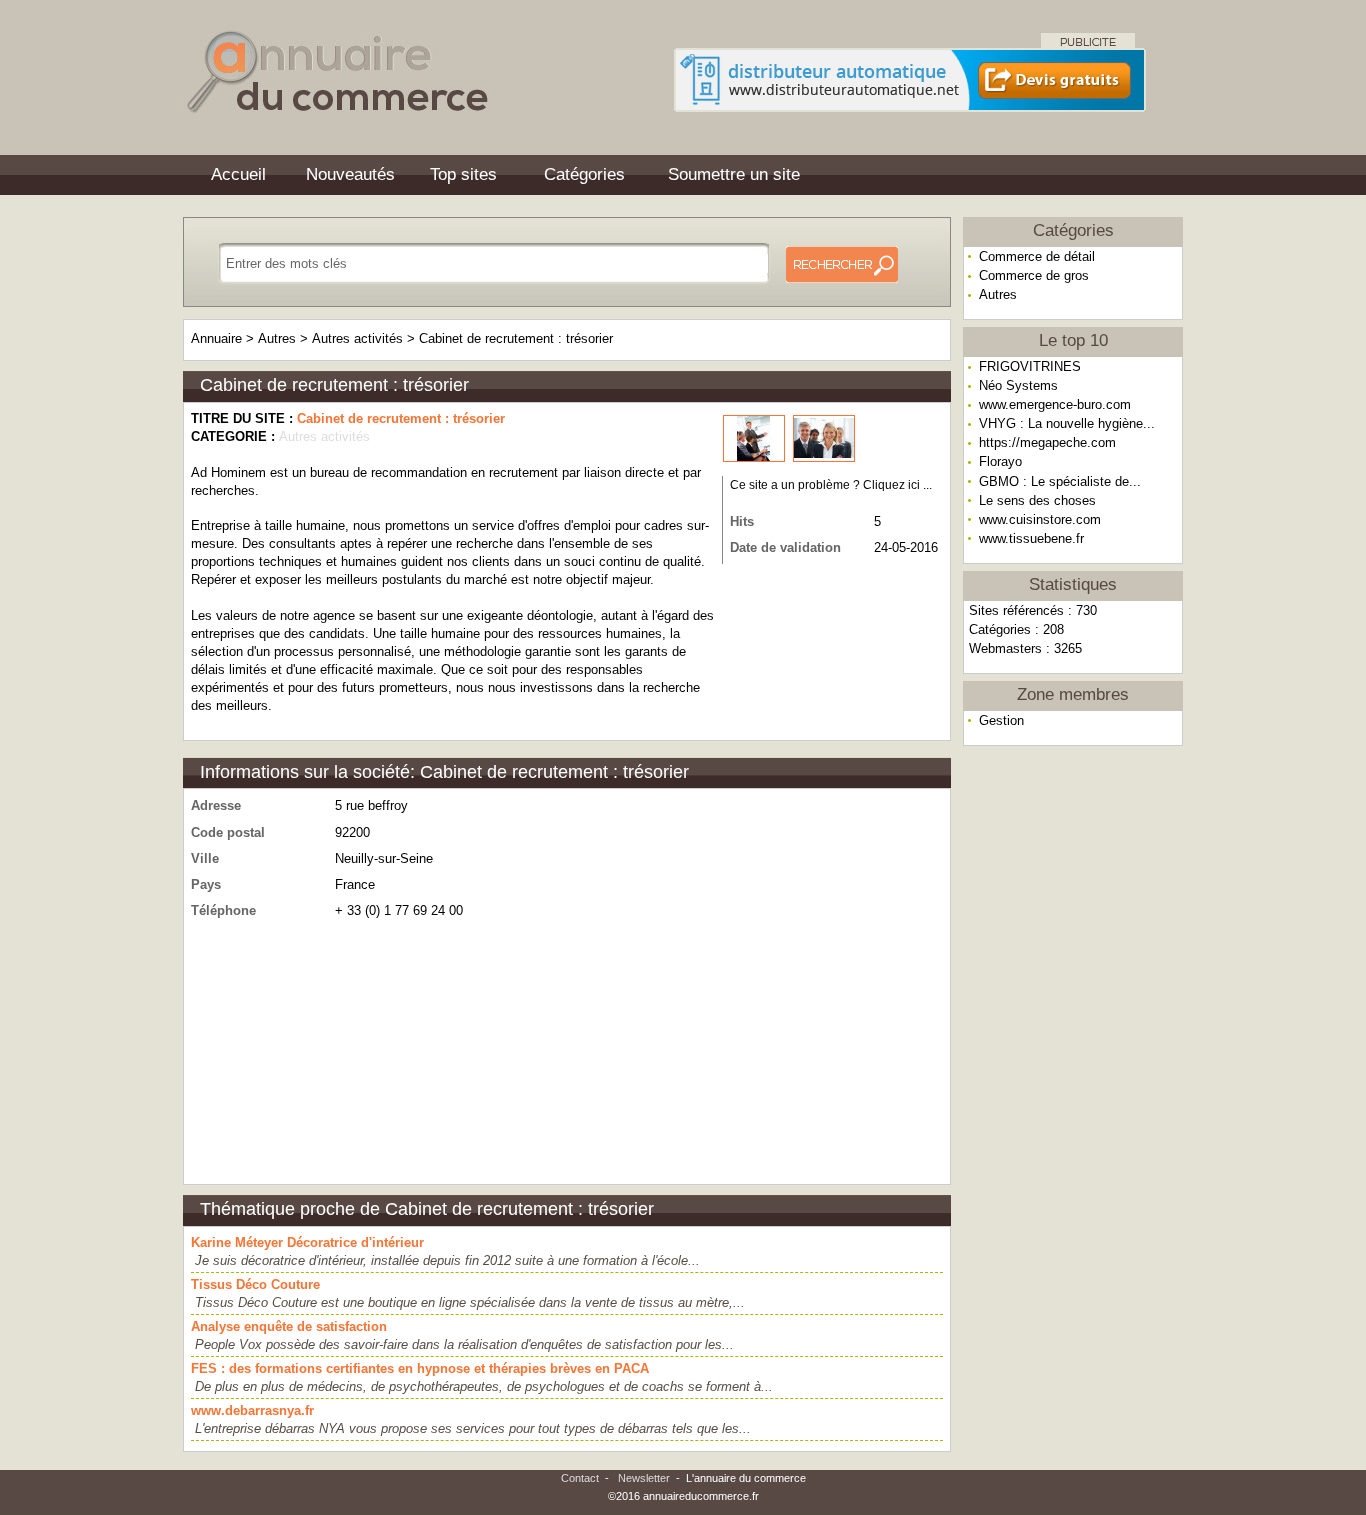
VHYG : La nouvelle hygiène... (1067, 423)
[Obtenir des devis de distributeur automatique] (910, 105)
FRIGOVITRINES (1030, 366)
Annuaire (216, 338)
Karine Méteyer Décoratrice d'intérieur (307, 1242)
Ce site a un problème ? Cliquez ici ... (831, 485)
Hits (742, 521)
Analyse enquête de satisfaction (289, 1326)
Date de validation (785, 547)
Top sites (463, 174)
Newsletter (644, 1478)
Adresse (216, 805)
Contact (580, 1478)
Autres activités (357, 338)
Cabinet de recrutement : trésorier (516, 338)
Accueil (238, 174)
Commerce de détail (1037, 256)
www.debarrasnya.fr (252, 1410)
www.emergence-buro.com (1055, 404)
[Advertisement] (1073, 1064)
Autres (998, 294)
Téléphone (223, 910)
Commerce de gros (1034, 275)
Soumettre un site (734, 174)
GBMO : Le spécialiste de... (1060, 481)
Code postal (228, 832)
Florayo (1000, 461)
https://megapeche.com (1047, 442)
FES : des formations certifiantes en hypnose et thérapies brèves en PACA (420, 1368)
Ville (205, 858)
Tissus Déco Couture (255, 1284)
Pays (206, 884)
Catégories (584, 174)
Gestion (1001, 720)
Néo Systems (1018, 385)
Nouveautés (350, 174)
